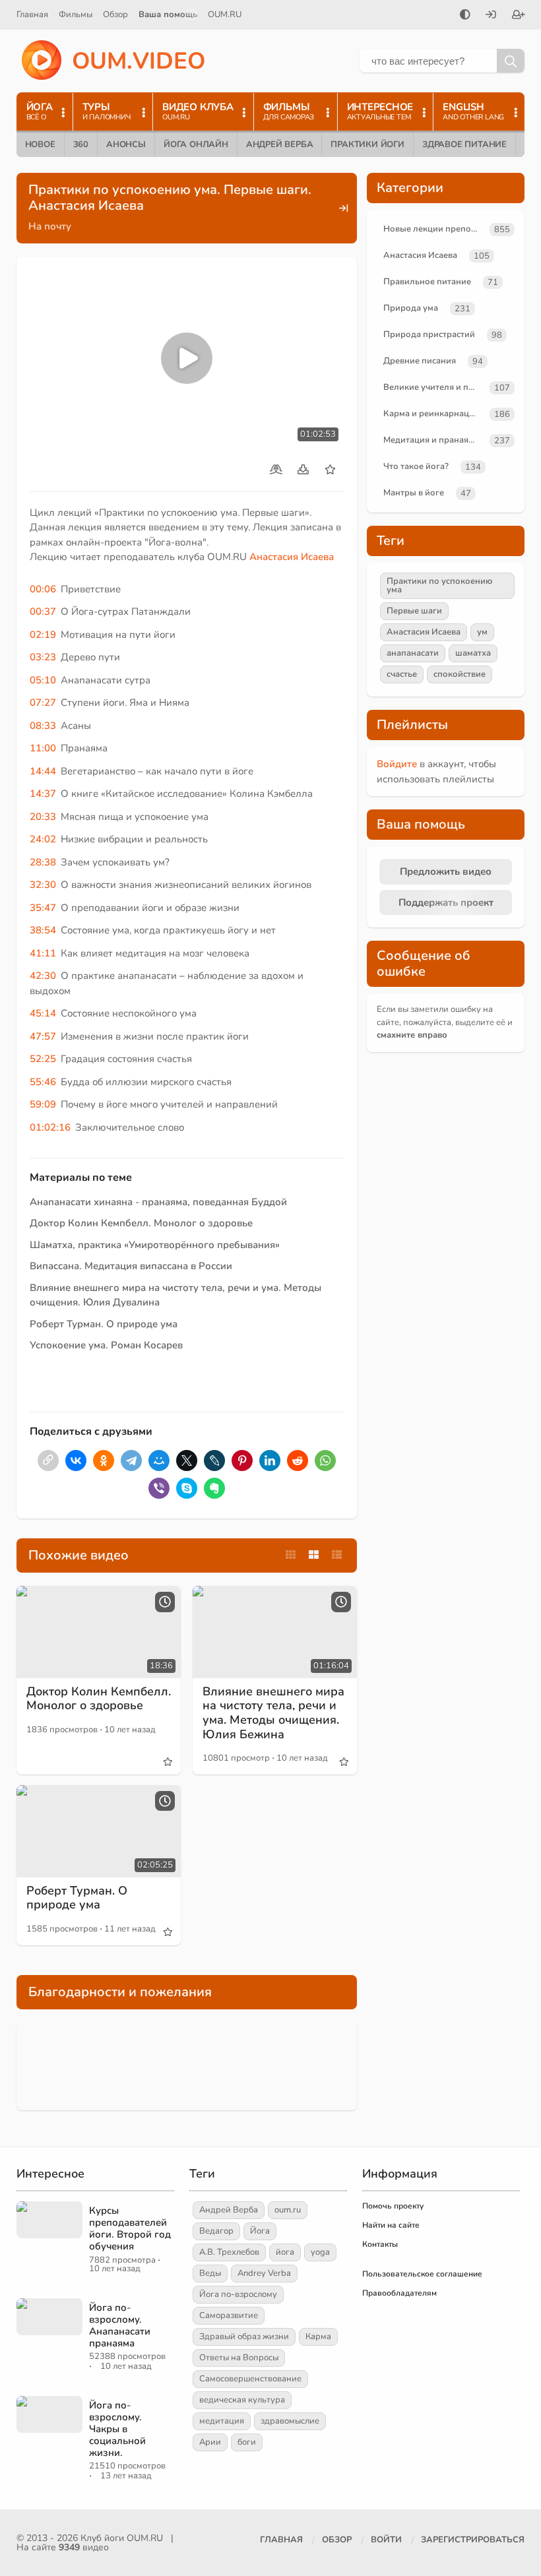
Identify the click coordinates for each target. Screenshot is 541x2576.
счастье (402, 674)
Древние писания (420, 361)
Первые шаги (414, 611)
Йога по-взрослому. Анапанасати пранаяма (120, 2325)
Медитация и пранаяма (431, 440)
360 (81, 144)
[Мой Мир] (159, 1461)
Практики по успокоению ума (439, 585)
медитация (222, 2421)
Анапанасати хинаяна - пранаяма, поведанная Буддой (158, 1202)
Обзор (115, 15)
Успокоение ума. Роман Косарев (106, 1345)
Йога (260, 2231)
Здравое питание (464, 144)
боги (247, 2442)
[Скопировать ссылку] (48, 1461)
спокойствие (460, 674)
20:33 (43, 817)
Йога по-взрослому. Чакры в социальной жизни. (117, 2429)
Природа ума (411, 308)
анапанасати (413, 653)
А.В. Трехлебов (229, 2252)
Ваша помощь (168, 15)
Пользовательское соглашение (422, 2274)
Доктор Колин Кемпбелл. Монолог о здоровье (141, 1223)
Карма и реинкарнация (431, 414)
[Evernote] (214, 1488)
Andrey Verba (264, 2273)
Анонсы (126, 144)
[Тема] (465, 16)
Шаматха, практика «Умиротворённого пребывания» (155, 1245)
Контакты (380, 2244)
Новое (40, 144)
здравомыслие (290, 2421)
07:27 (43, 703)
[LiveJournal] (214, 1461)
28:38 (43, 862)
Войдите (397, 764)
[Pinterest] (242, 1461)
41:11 (43, 953)
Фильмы (76, 15)
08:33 (43, 726)
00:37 (43, 612)
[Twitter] (187, 1461)
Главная (32, 15)
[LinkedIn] (270, 1461)
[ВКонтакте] (76, 1461)
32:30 (43, 885)
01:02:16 (50, 1127)
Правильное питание (427, 282)
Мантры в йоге (414, 493)
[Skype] (187, 1488)
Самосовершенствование (250, 2379)
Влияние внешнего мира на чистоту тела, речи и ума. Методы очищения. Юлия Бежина (273, 1713)
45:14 (43, 1013)
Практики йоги (367, 144)
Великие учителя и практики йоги (434, 387)
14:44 (43, 771)
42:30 (43, 976)
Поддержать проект (446, 902)
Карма (318, 2337)
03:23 (43, 657)
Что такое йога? (416, 466)
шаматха (473, 653)
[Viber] (159, 1488)
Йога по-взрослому (238, 2294)
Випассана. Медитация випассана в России (131, 1266)
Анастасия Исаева (292, 557)
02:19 (43, 635)
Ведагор (216, 2231)
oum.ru (288, 2210)
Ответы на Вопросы (239, 2358)
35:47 (43, 908)
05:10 (43, 680)
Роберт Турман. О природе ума (104, 1324)
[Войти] (491, 16)
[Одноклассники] (104, 1461)
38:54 (43, 930)
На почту (50, 226)
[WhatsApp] (325, 1461)
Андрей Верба (280, 144)
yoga (320, 2252)
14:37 (43, 794)
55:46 (43, 1082)
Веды (210, 2273)
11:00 (43, 748)
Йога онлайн (196, 144)
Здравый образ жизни (244, 2337)
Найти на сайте (391, 2225)
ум (482, 632)
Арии (210, 2442)
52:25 (43, 1059)
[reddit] (298, 1461)
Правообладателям (399, 2293)
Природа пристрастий (429, 334)
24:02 (43, 839)
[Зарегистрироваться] (519, 16)
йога (285, 2252)
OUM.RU (225, 15)
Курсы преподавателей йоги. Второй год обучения (130, 2228)
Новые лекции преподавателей (434, 229)
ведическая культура (242, 2400)
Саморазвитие (229, 2315)
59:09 (43, 1104)
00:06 (43, 589)
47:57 (43, 1036)
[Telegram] (131, 1461)
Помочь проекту (393, 2206)
